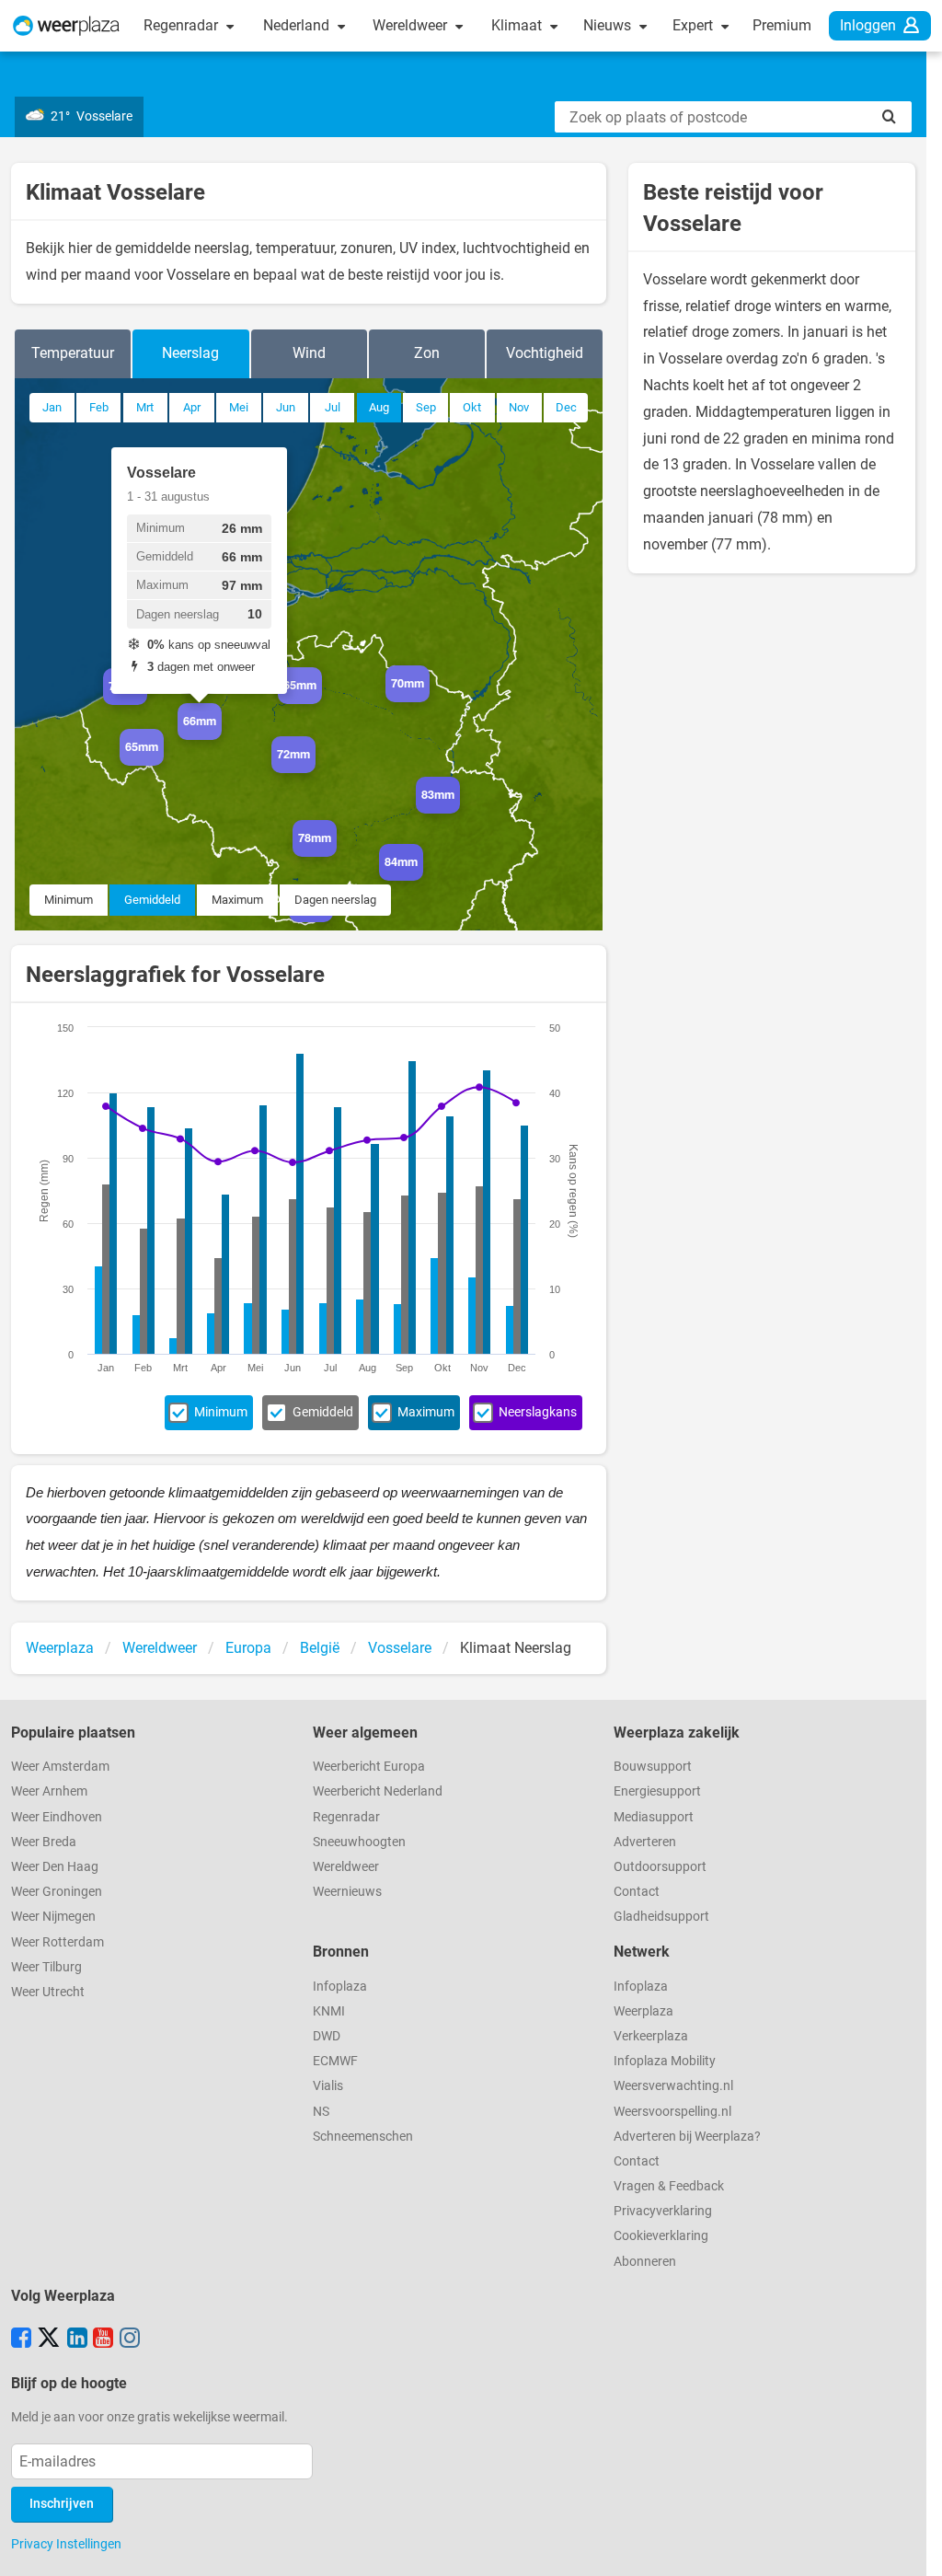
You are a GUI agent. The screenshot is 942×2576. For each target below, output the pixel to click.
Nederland (298, 25)
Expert (695, 25)
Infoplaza (340, 1987)
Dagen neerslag (335, 900)
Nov (519, 407)
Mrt (145, 407)
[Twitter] (49, 2339)
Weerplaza (643, 2011)
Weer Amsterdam (60, 1767)
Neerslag (190, 353)
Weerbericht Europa (369, 1767)
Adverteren (645, 1842)
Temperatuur (73, 353)
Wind (309, 353)
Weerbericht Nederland (378, 1791)
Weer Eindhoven (57, 1817)
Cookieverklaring (661, 2236)
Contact (637, 1892)
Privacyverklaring (663, 2211)
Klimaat (518, 25)
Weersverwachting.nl (673, 2086)
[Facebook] (21, 2339)
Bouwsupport (653, 1767)
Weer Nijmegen (53, 1917)
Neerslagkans (538, 1412)
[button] (147, 705)
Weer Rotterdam (57, 1942)
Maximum (237, 900)
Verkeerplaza (651, 2036)
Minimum (69, 900)
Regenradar (183, 25)
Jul (333, 407)
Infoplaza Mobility (665, 2061)
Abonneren (645, 2262)
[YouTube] (103, 2339)
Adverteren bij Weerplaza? (687, 2137)
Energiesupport (657, 1791)
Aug (379, 407)
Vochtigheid (545, 353)
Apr (192, 407)
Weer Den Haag (55, 1867)
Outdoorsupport (660, 1867)
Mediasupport (654, 1817)
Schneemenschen (363, 2137)
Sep (426, 407)
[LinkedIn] (77, 2339)
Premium (782, 25)
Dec (566, 407)
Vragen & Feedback (669, 2186)
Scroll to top (913, 2547)
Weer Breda (44, 1842)
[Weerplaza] (66, 26)
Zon (427, 353)
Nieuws (609, 25)
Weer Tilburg (46, 1967)
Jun (286, 407)
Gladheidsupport (661, 1917)
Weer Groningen (57, 1892)
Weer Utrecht (48, 1992)
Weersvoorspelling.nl (672, 2112)
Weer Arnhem (49, 1791)
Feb (99, 407)
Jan (52, 407)
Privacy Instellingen (66, 2544)
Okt (472, 407)
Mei (239, 407)
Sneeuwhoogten (359, 1842)
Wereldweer (412, 25)
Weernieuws (347, 1892)
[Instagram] (130, 2339)
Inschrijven (62, 2504)
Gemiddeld (152, 900)
